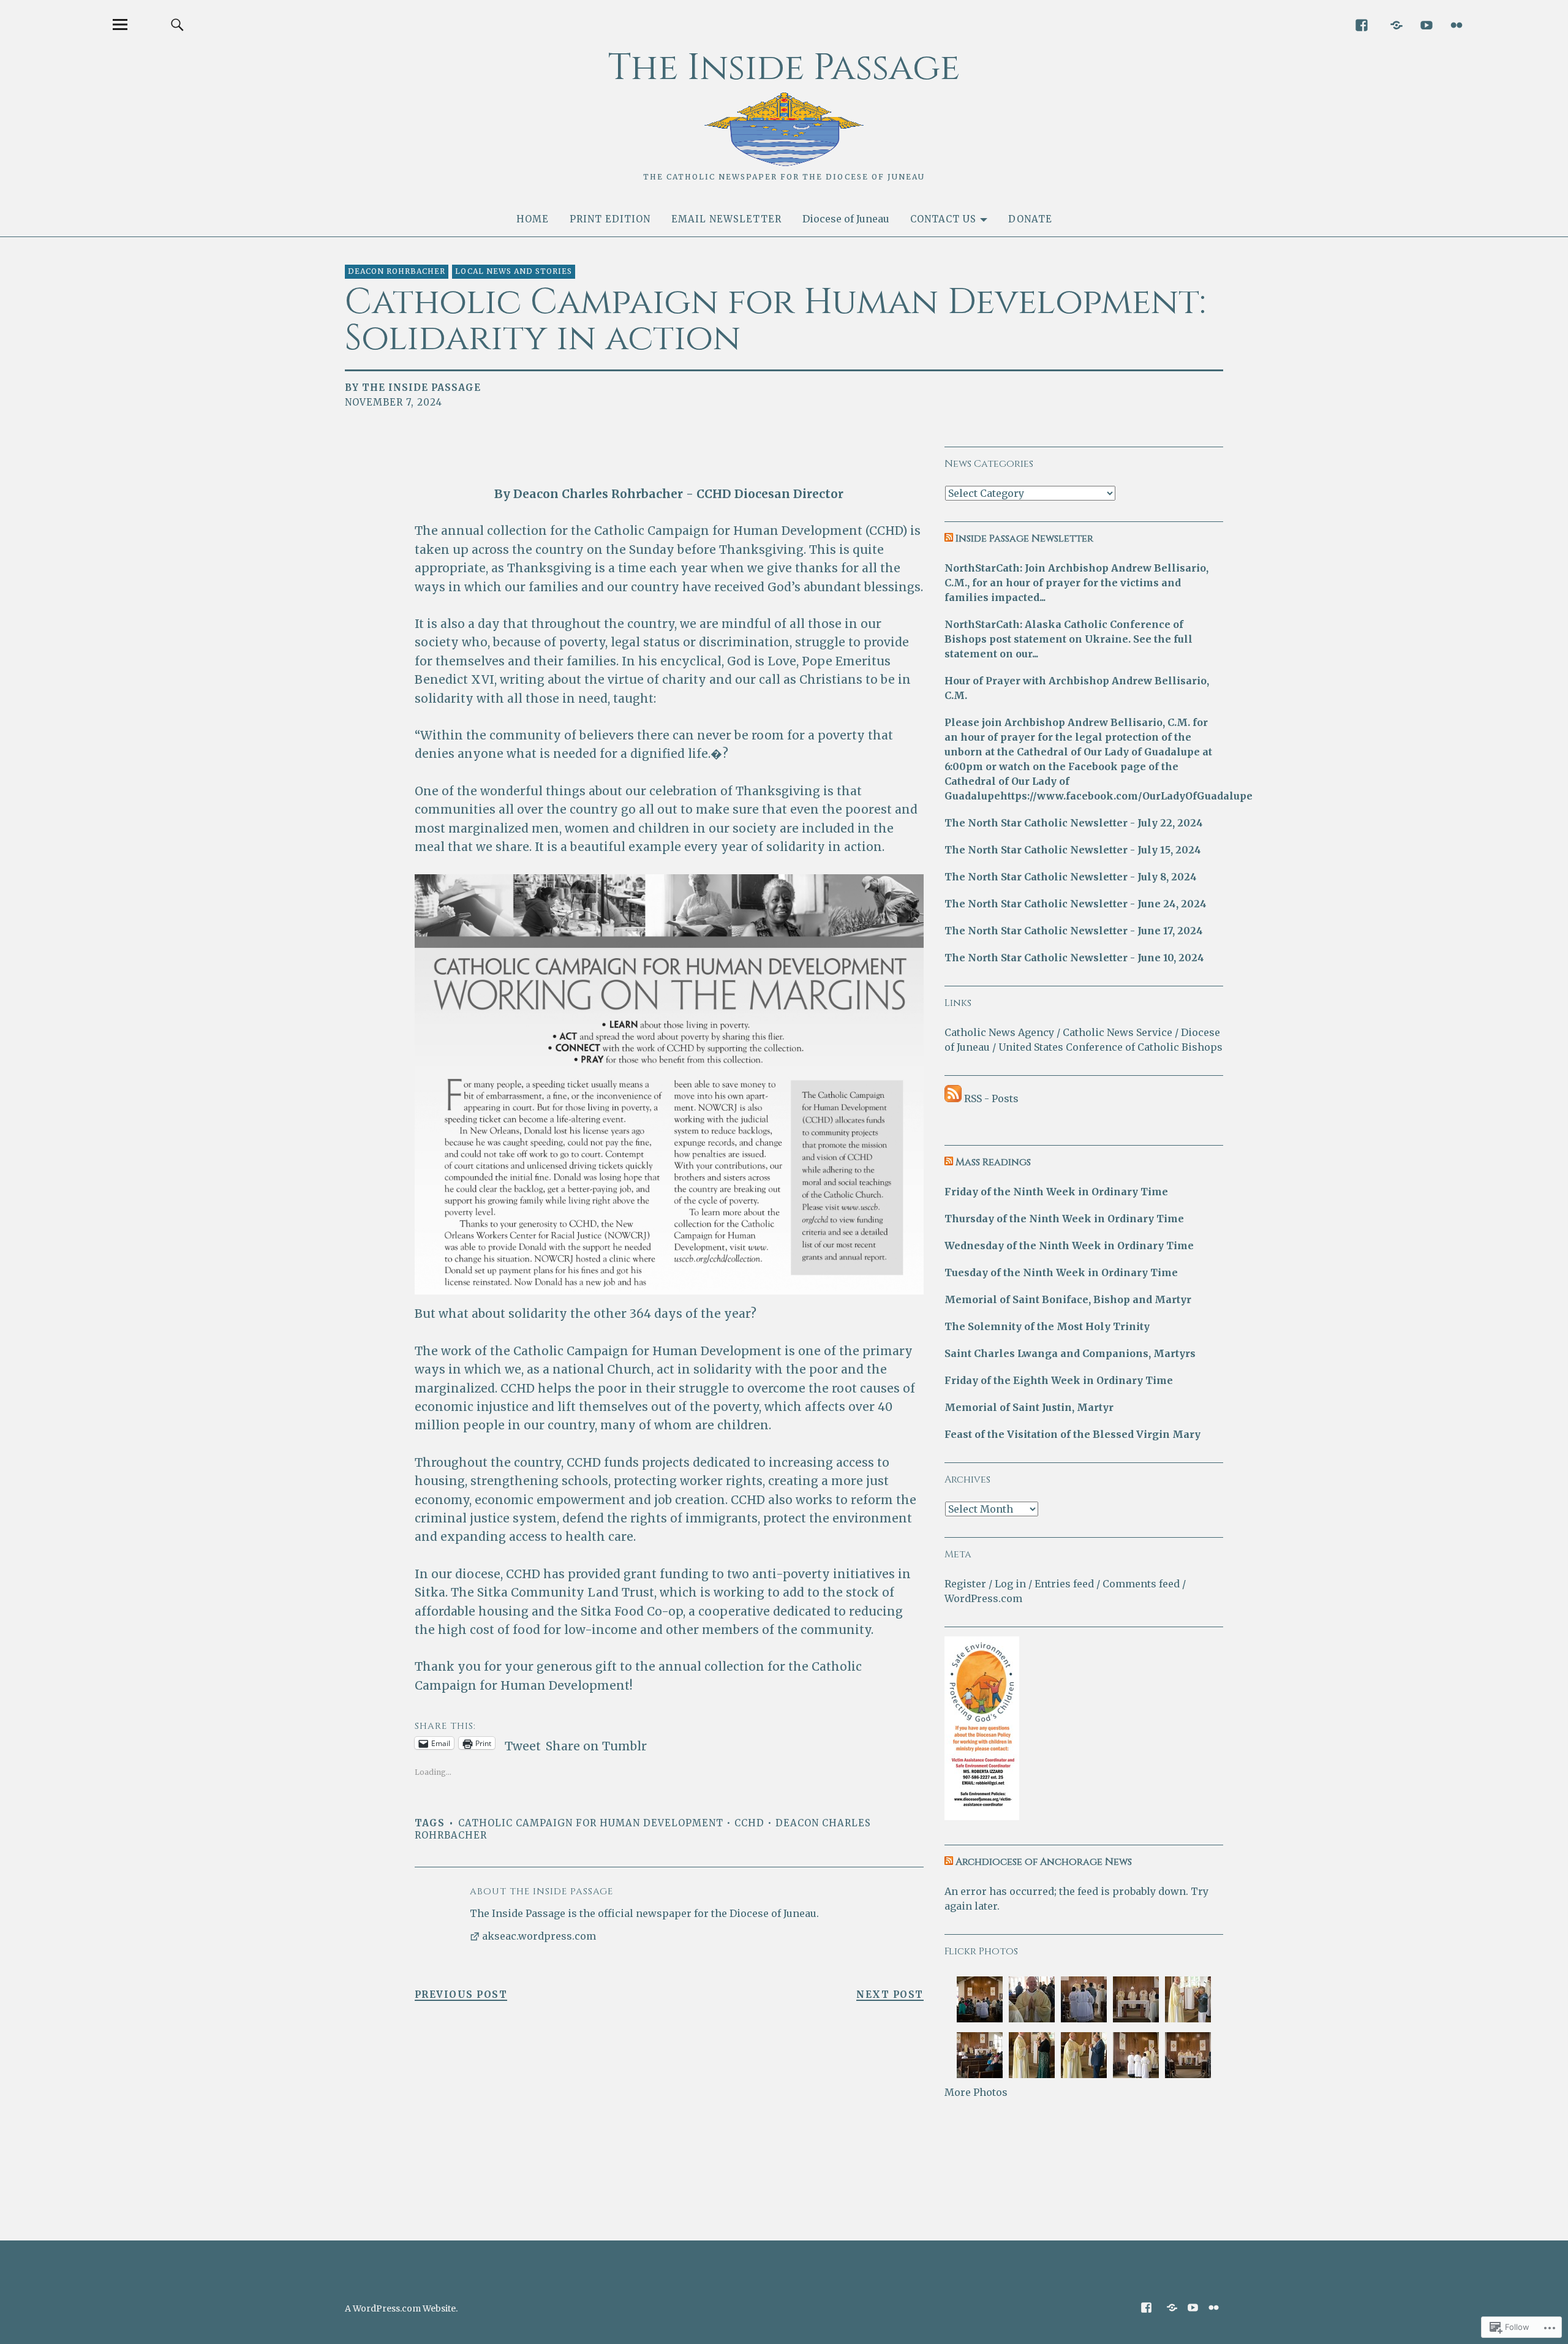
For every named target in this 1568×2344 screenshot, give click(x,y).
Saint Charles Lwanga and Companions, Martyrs (1070, 1353)
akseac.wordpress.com (539, 1936)
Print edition (610, 219)
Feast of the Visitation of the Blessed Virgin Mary (1072, 1434)
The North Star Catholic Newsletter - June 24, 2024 (1076, 904)
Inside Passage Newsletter (1024, 539)
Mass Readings (993, 1162)
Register (965, 1584)
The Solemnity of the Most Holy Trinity (1047, 1326)
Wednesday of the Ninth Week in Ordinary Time (1069, 1246)
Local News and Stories (514, 271)
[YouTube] (1426, 24)
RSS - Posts (991, 1098)
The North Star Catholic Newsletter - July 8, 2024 (1071, 877)
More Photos (976, 2092)
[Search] (177, 24)
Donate (1030, 219)
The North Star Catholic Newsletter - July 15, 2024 (1073, 850)
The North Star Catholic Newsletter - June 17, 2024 (1074, 931)
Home (533, 219)
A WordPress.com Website (400, 2308)
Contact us (943, 219)
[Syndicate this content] (949, 539)
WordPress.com (983, 1598)
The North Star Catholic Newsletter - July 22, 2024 (1074, 823)
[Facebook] (1361, 24)
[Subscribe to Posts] (953, 1098)
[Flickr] (1456, 24)
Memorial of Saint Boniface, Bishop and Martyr (1068, 1299)
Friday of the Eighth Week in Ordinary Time (1059, 1380)
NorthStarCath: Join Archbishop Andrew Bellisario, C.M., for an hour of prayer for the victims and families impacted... (1076, 583)
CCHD (749, 1823)
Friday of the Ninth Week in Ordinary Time (1056, 1192)
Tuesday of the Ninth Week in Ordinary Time (1061, 1272)
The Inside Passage (784, 68)
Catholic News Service (1118, 1032)
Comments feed (1141, 1584)
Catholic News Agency (999, 1032)
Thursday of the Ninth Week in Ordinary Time (1064, 1219)
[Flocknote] (1396, 24)
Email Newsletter (726, 219)
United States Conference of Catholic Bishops (1110, 1047)
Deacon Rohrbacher (397, 271)
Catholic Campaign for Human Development (591, 1823)
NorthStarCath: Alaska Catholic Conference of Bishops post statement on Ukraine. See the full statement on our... (1069, 639)
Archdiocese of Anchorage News (1044, 1862)
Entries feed (1064, 1584)
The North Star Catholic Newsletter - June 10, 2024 (1074, 958)
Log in (1010, 1584)
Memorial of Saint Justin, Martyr (1029, 1407)
